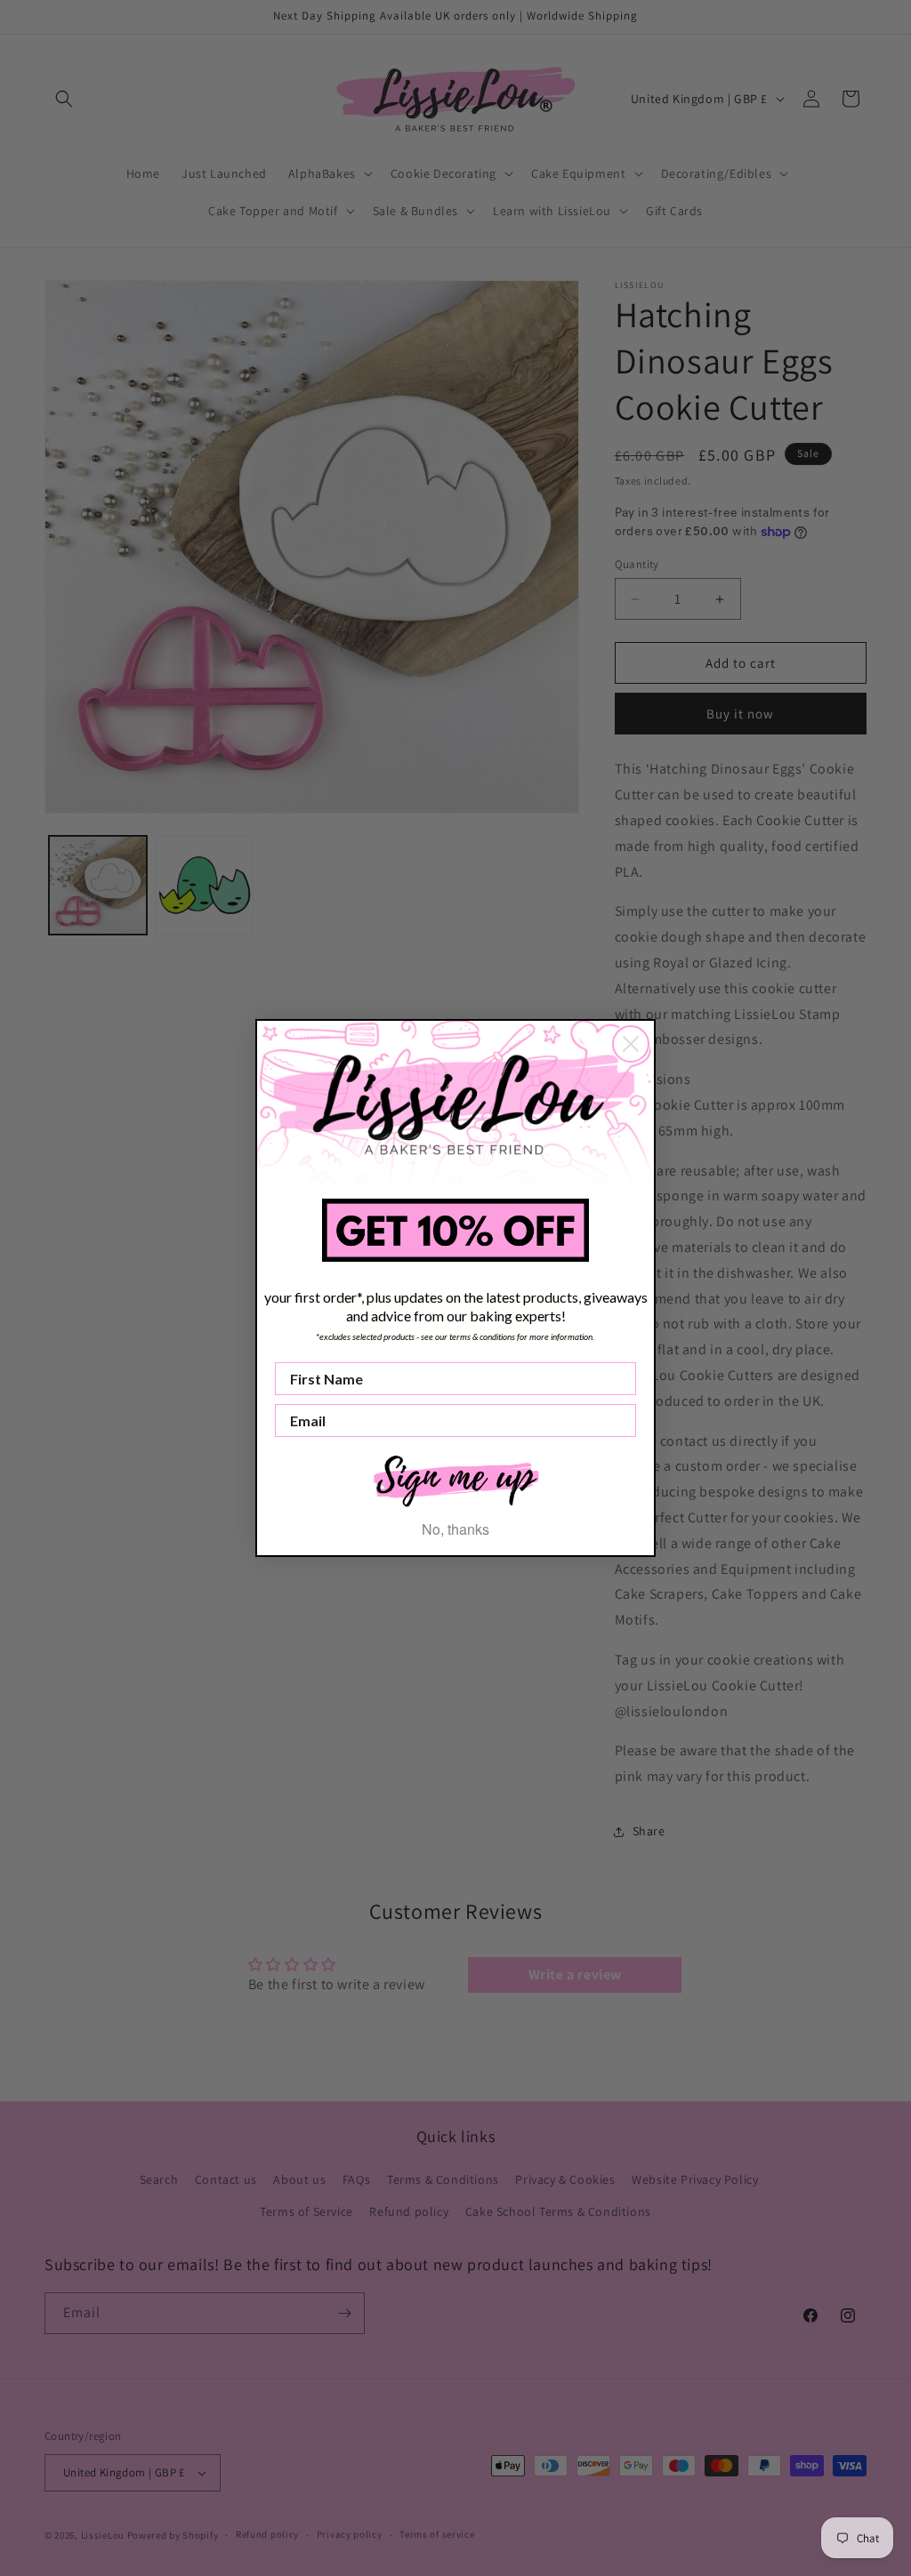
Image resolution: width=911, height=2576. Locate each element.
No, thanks (455, 1529)
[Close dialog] (631, 1044)
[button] (455, 1479)
